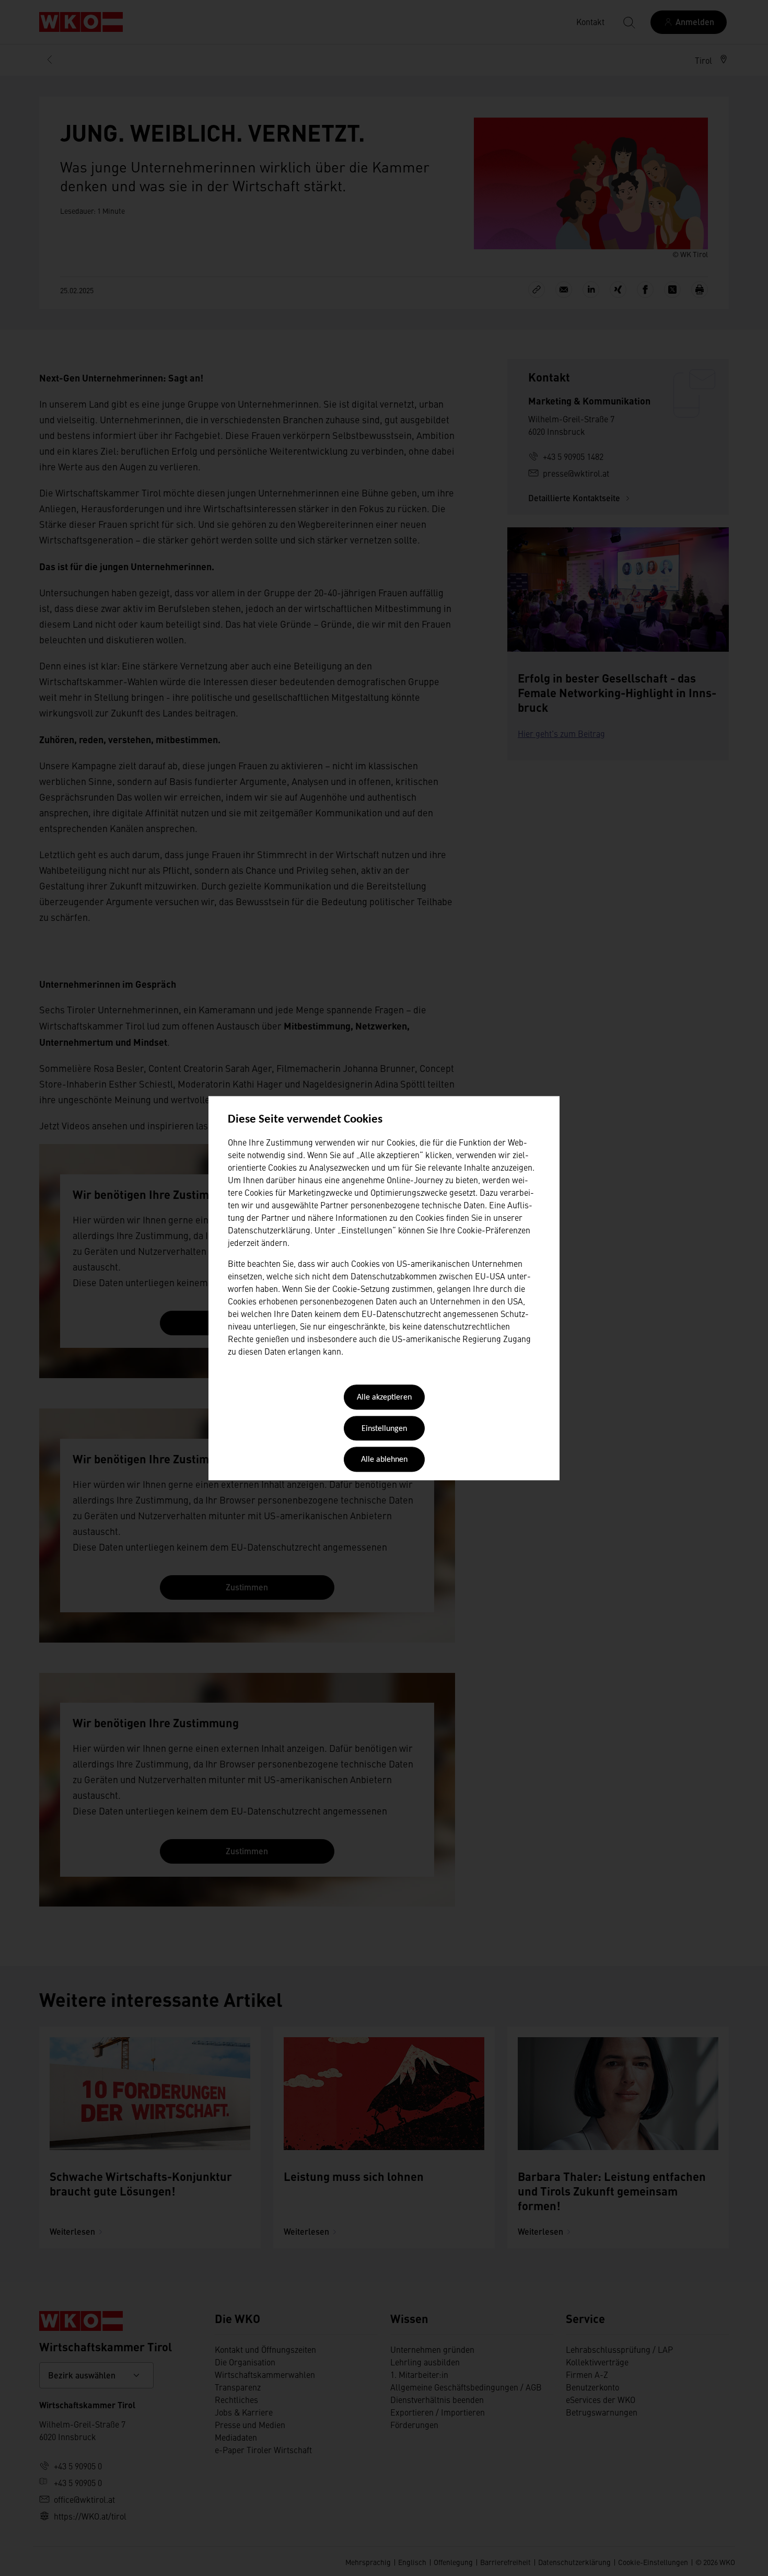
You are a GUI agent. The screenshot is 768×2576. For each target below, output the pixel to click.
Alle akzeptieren (384, 1398)
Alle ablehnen (384, 1460)
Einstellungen (384, 1429)
